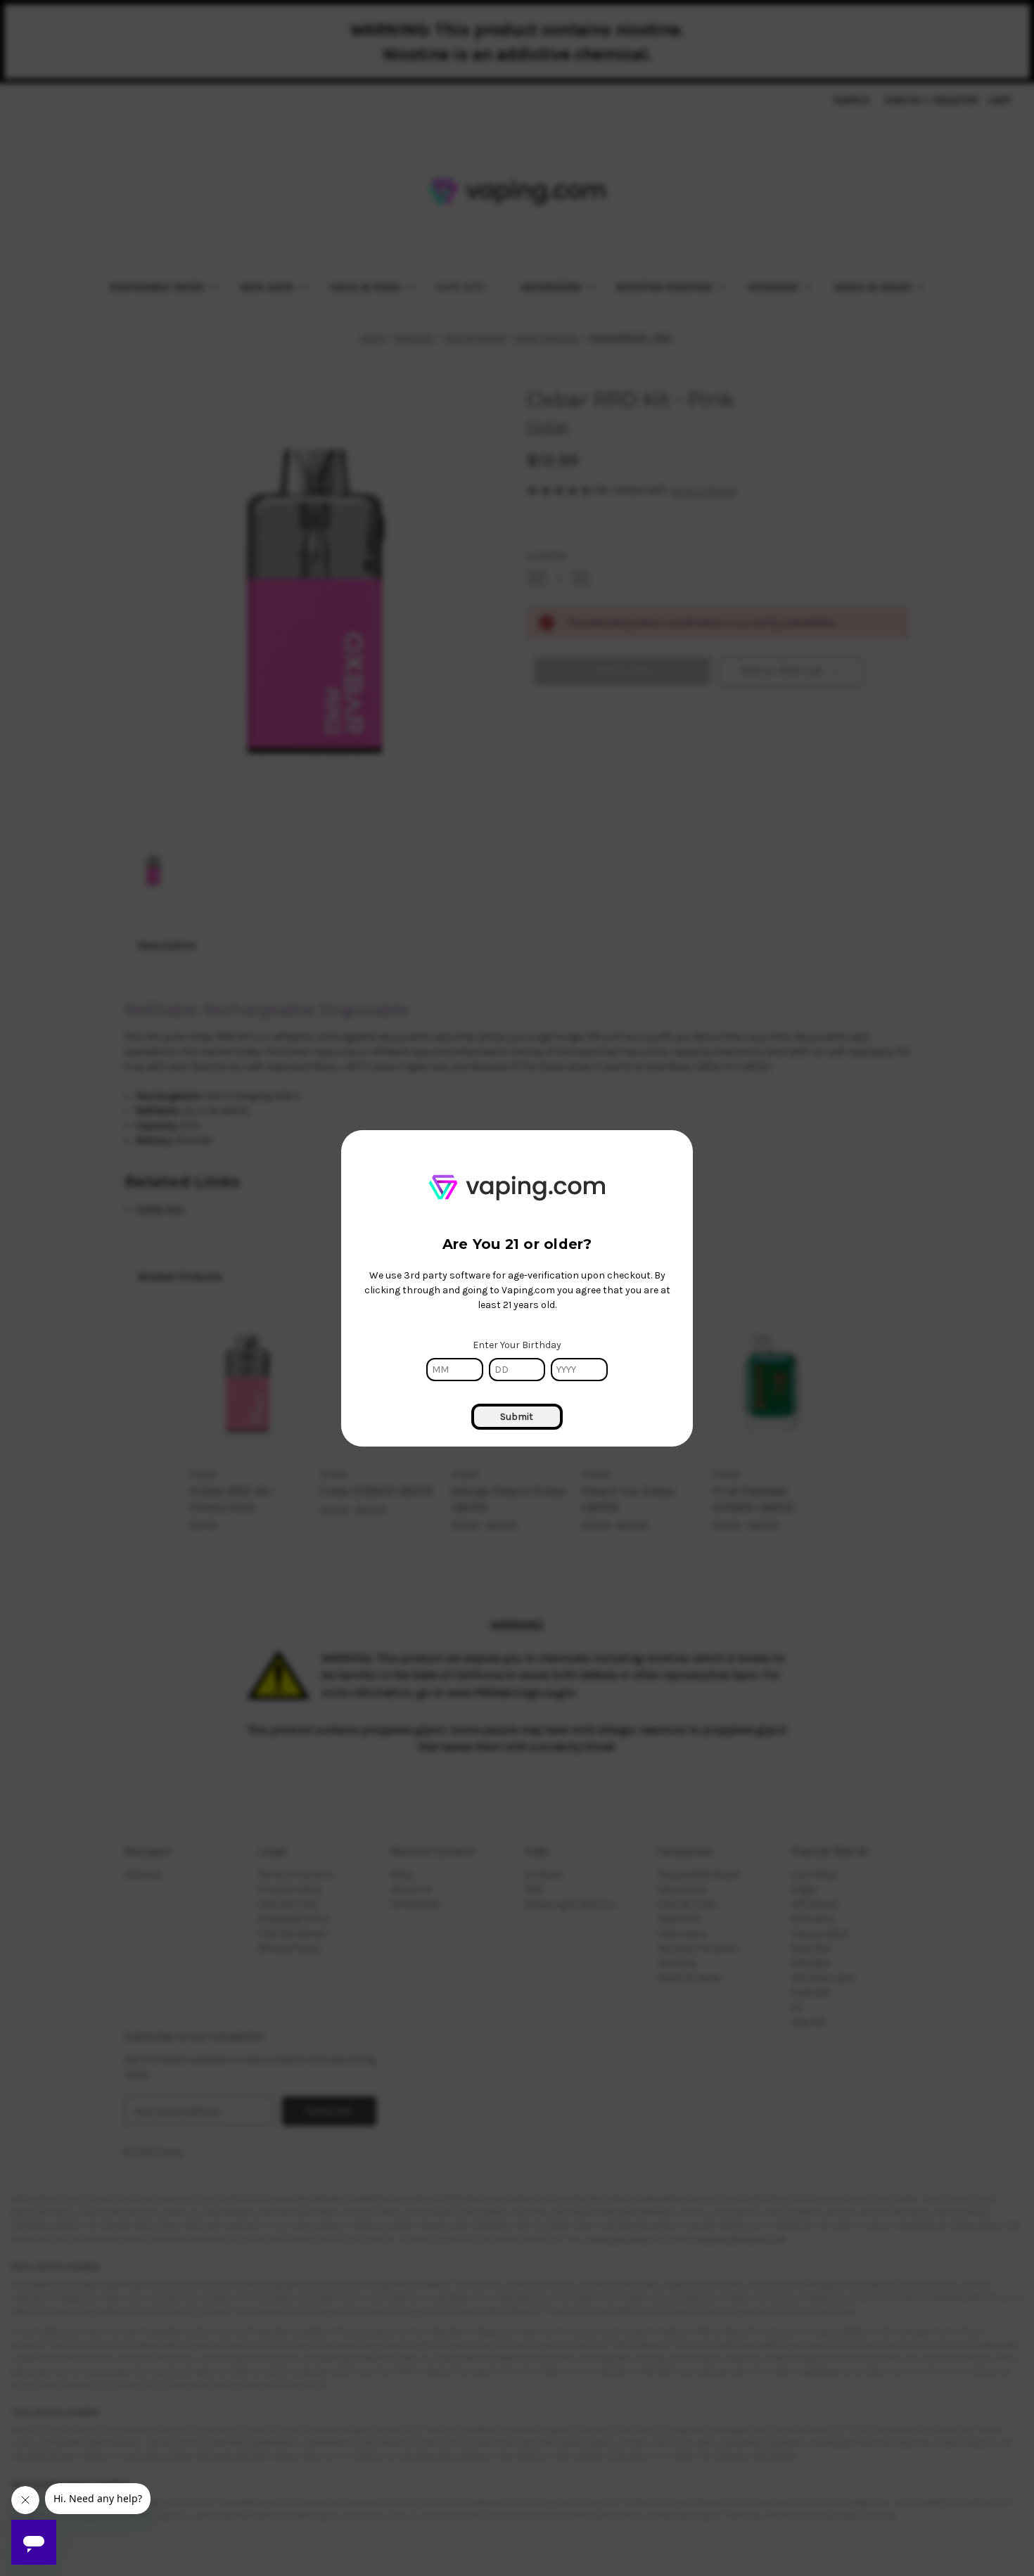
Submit (517, 1417)
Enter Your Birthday (517, 1345)
